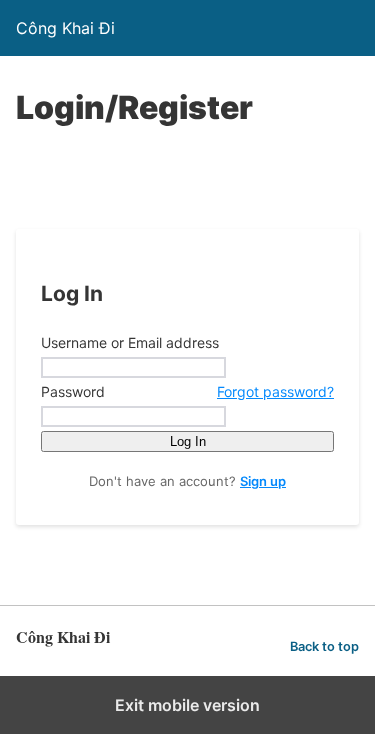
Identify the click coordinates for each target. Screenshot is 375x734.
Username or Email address (130, 342)
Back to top (324, 646)
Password (187, 391)
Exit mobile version (187, 705)
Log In (188, 441)
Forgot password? (275, 391)
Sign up (263, 481)
